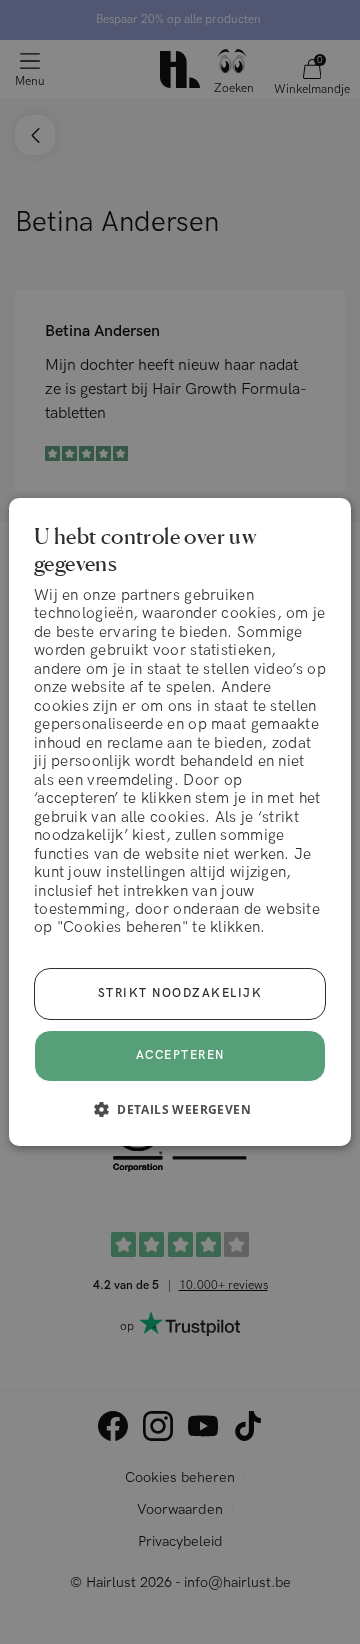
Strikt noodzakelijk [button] (180, 993)
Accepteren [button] (180, 1055)
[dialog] (180, 822)
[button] (180, 1109)
